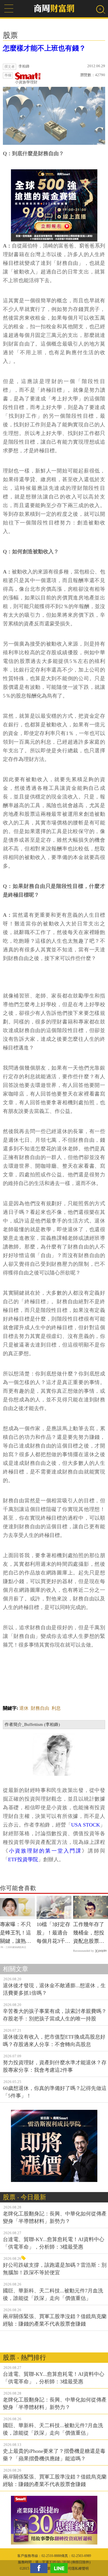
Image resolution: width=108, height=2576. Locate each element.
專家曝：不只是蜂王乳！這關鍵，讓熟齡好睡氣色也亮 (16, 1933)
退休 (24, 1708)
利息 (56, 1708)
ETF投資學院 (23, 1859)
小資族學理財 (26, 82)
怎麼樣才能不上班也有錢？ (44, 48)
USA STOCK (85, 1825)
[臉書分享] (40, 2568)
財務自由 (40, 1708)
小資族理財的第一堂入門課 (45, 1851)
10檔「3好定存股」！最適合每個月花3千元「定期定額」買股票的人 (53, 1933)
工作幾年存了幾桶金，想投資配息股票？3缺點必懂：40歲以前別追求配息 (90, 1933)
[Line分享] (60, 2568)
